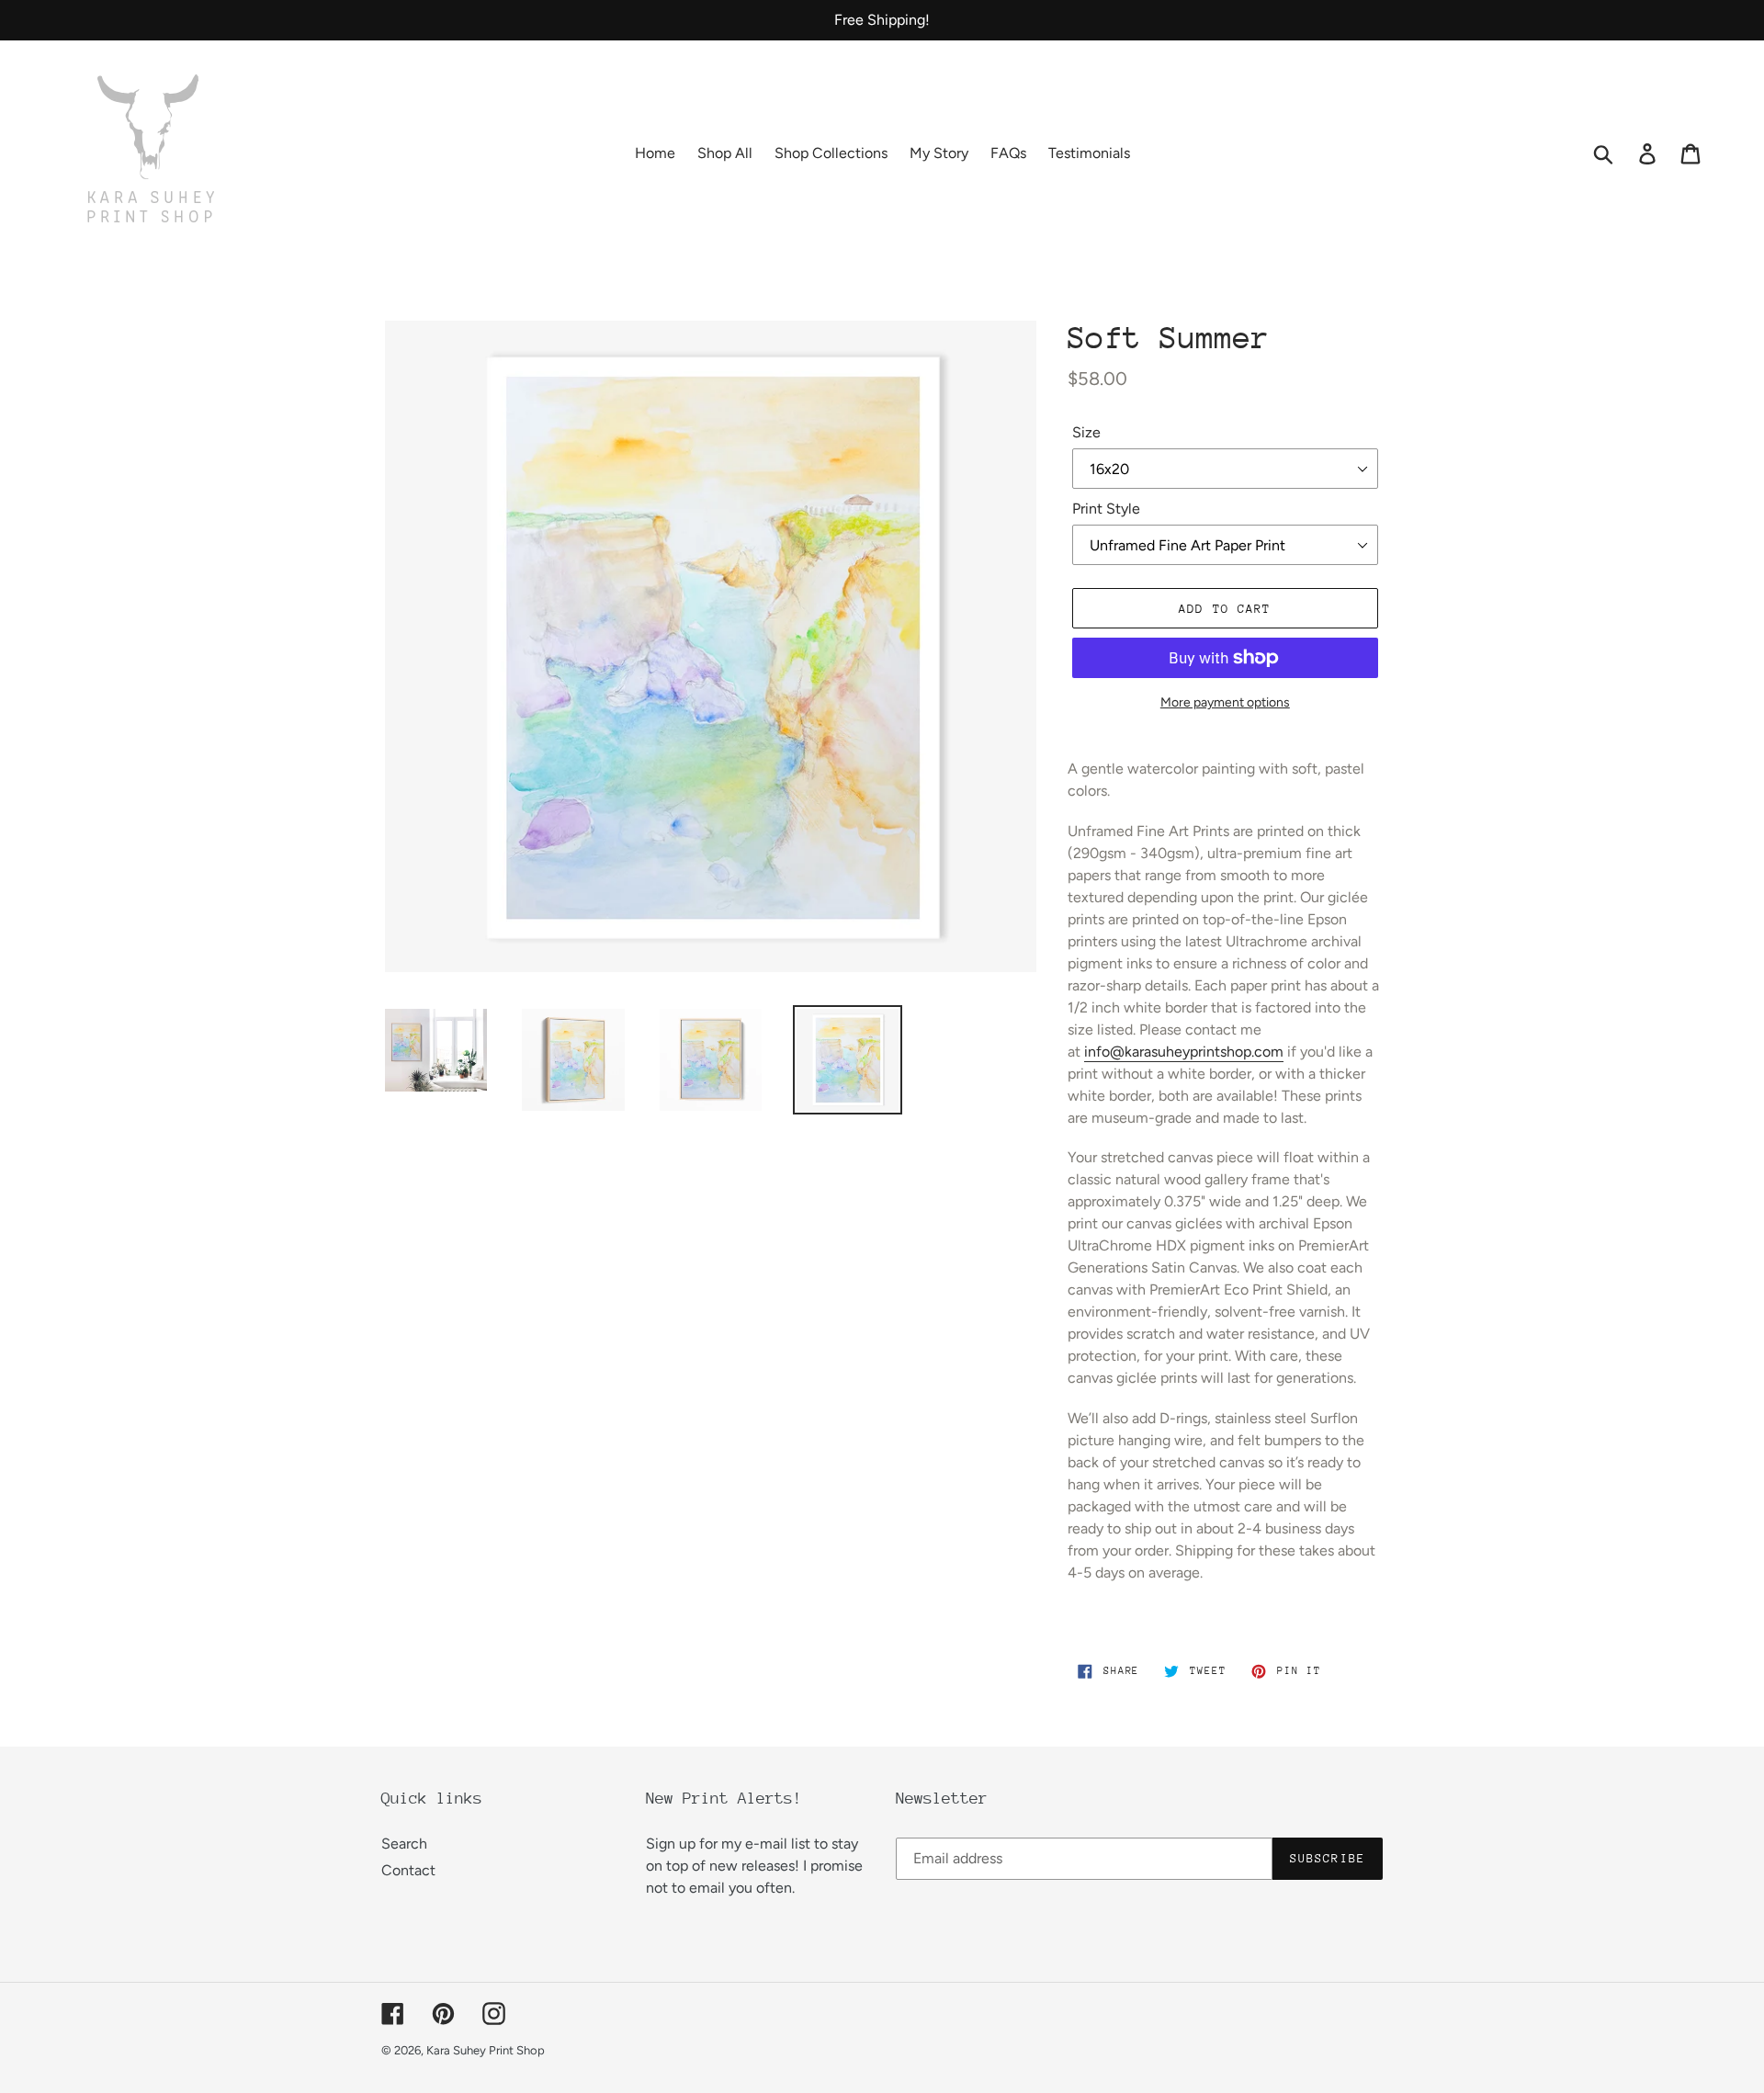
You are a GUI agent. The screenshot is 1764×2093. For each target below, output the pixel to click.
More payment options (1225, 702)
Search (404, 1844)
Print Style (1106, 509)
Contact (408, 1870)
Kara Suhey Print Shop (486, 2050)
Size (1086, 432)
